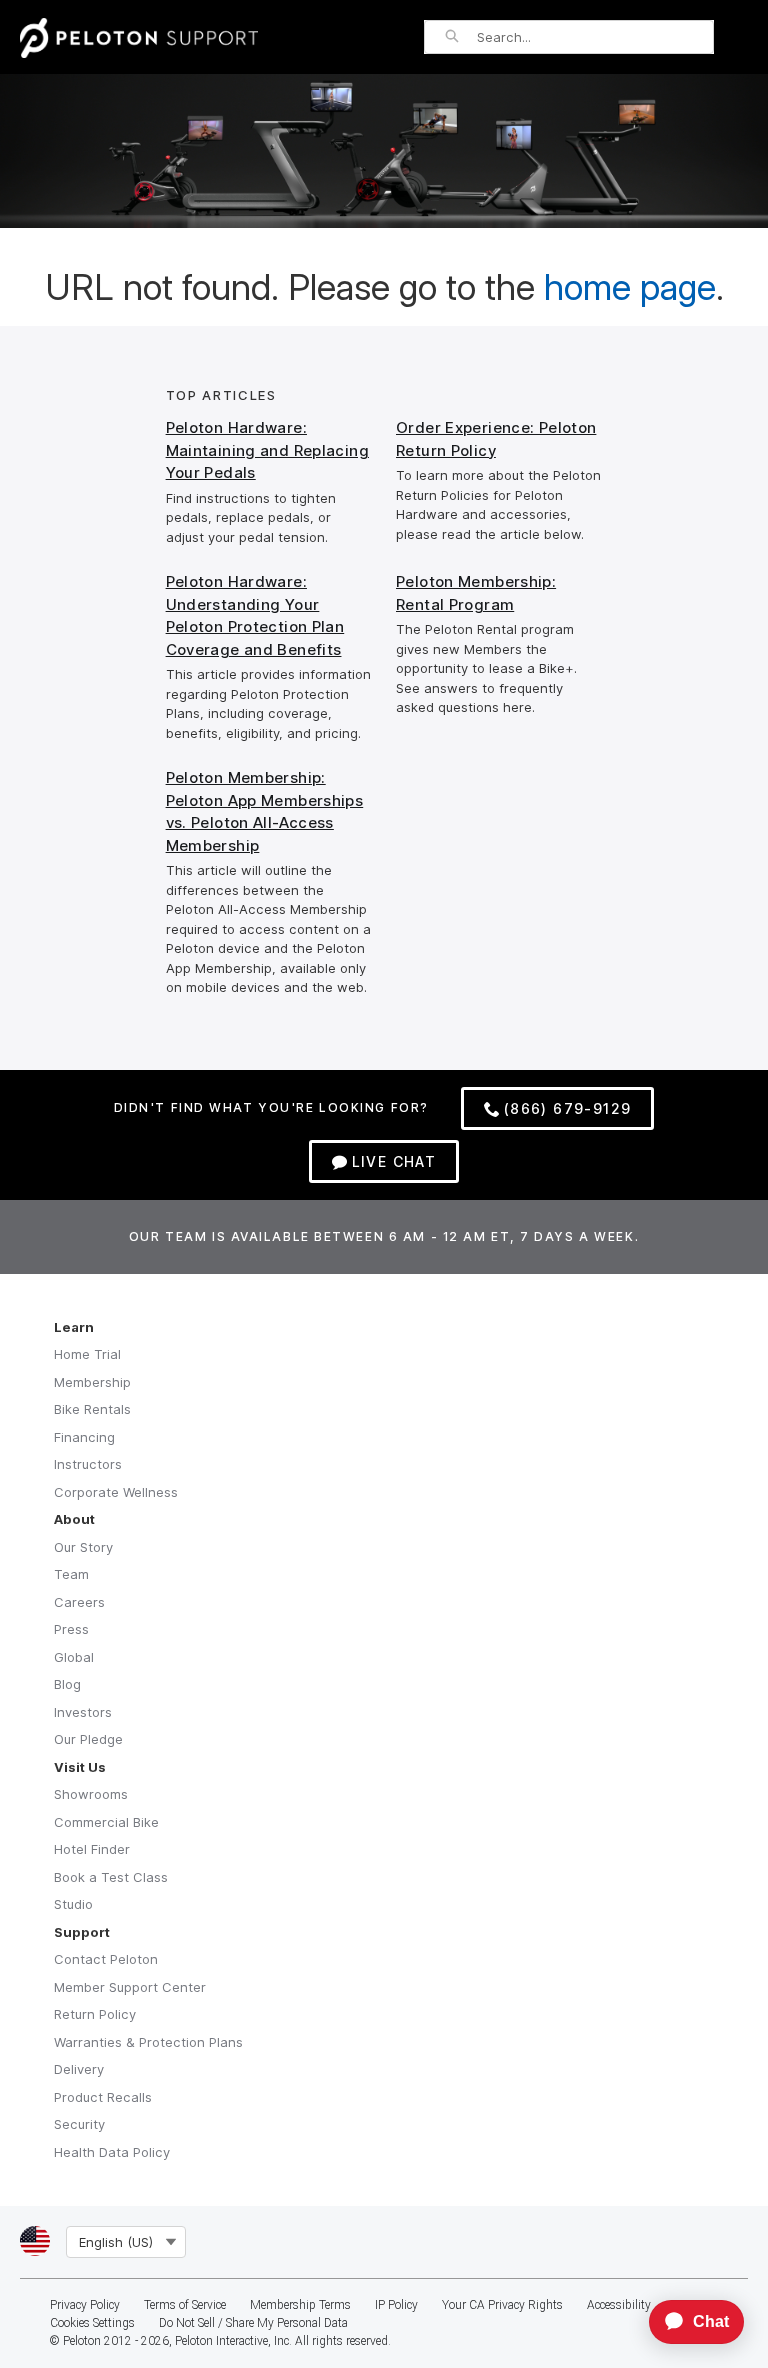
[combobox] (595, 37)
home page (630, 287)
